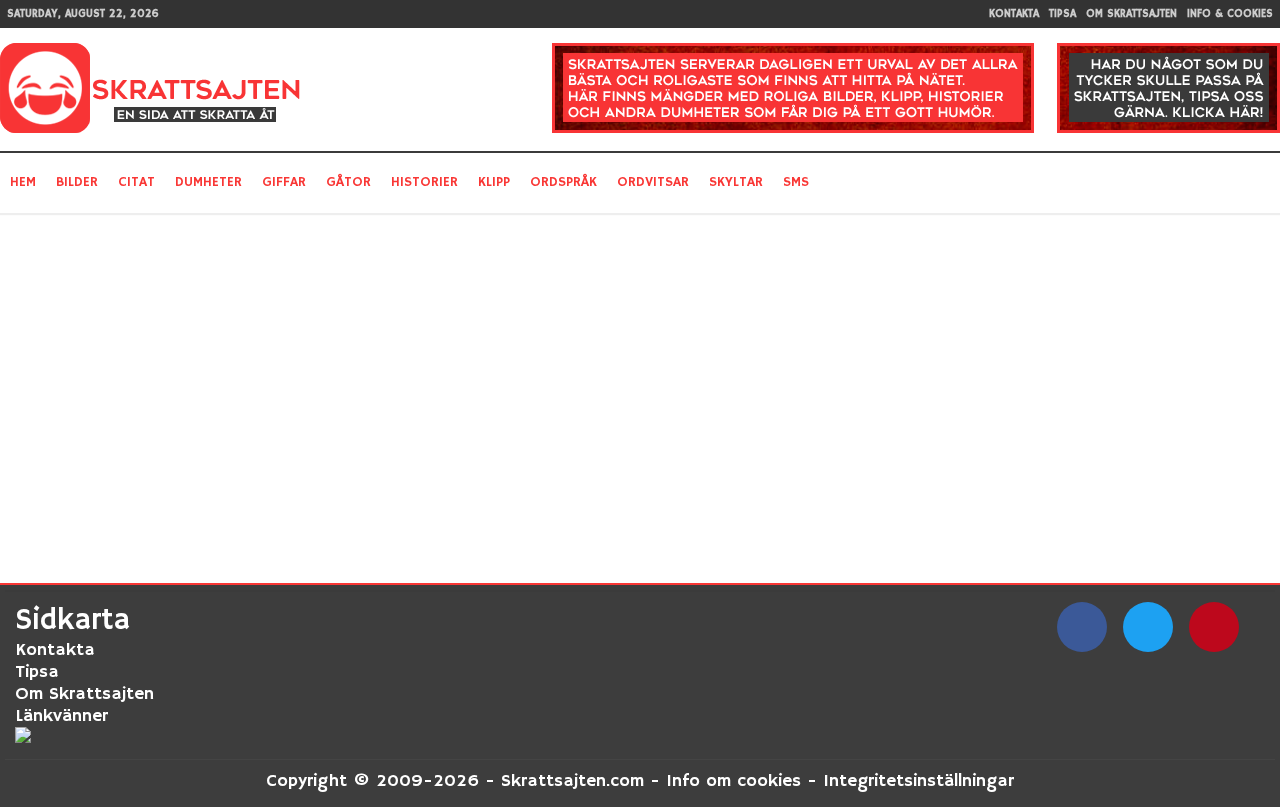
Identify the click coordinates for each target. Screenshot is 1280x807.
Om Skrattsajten (1131, 14)
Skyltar (736, 182)
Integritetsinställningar (918, 781)
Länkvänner (61, 716)
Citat (136, 182)
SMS (796, 182)
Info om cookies (733, 781)
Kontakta (1014, 14)
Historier (424, 182)
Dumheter (208, 182)
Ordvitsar (653, 182)
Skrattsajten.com (572, 781)
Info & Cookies (1230, 14)
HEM (23, 182)
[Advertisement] (448, 388)
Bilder (77, 182)
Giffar (284, 182)
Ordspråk (563, 182)
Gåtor (348, 182)
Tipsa (1062, 14)
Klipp (494, 182)
